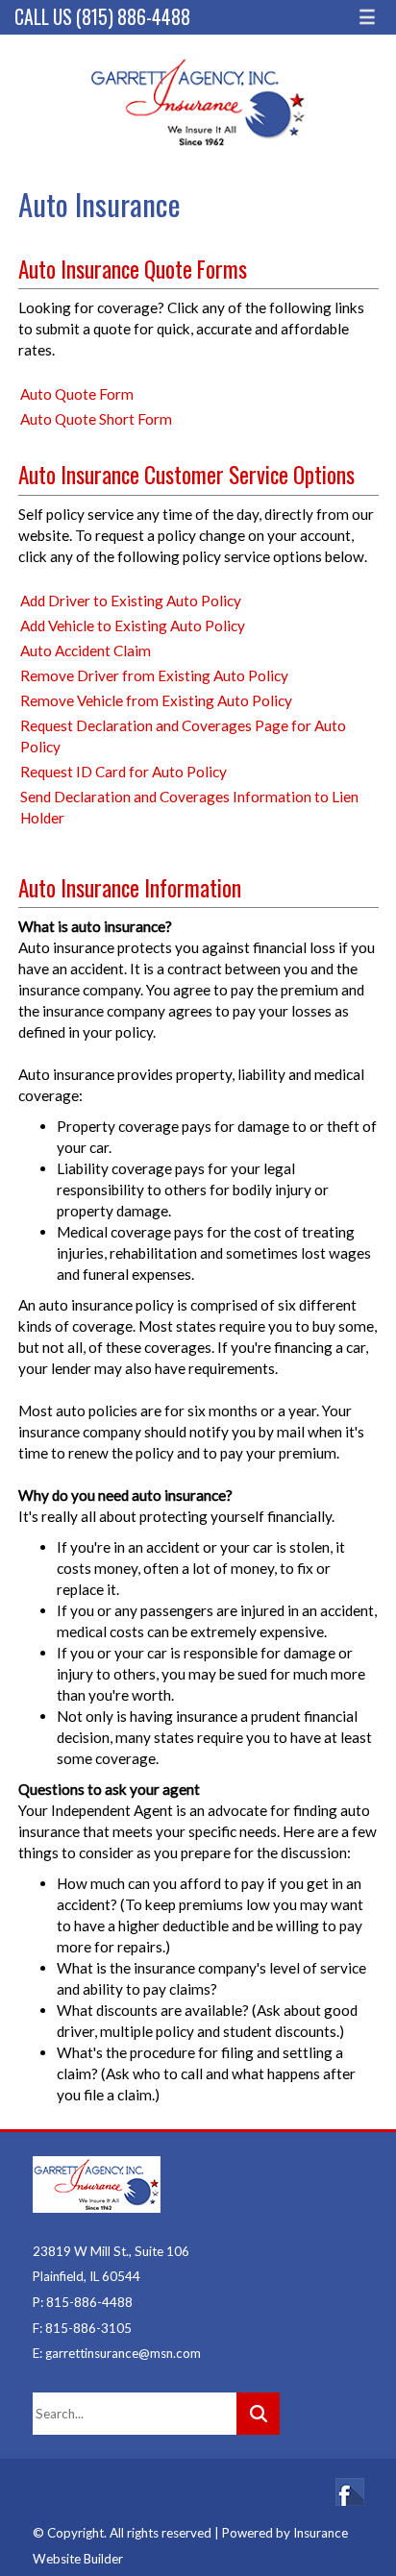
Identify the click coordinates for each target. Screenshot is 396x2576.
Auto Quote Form (77, 394)
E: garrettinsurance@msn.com (117, 2353)
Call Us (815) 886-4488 (102, 17)
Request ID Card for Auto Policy (124, 772)
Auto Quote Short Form (96, 419)
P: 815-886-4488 (83, 2302)
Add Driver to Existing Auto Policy (131, 601)
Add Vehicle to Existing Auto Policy (133, 626)
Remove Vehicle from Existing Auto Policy (156, 700)
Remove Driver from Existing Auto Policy (154, 675)
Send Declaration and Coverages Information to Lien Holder (189, 807)
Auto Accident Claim (86, 650)
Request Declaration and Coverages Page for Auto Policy (183, 736)
